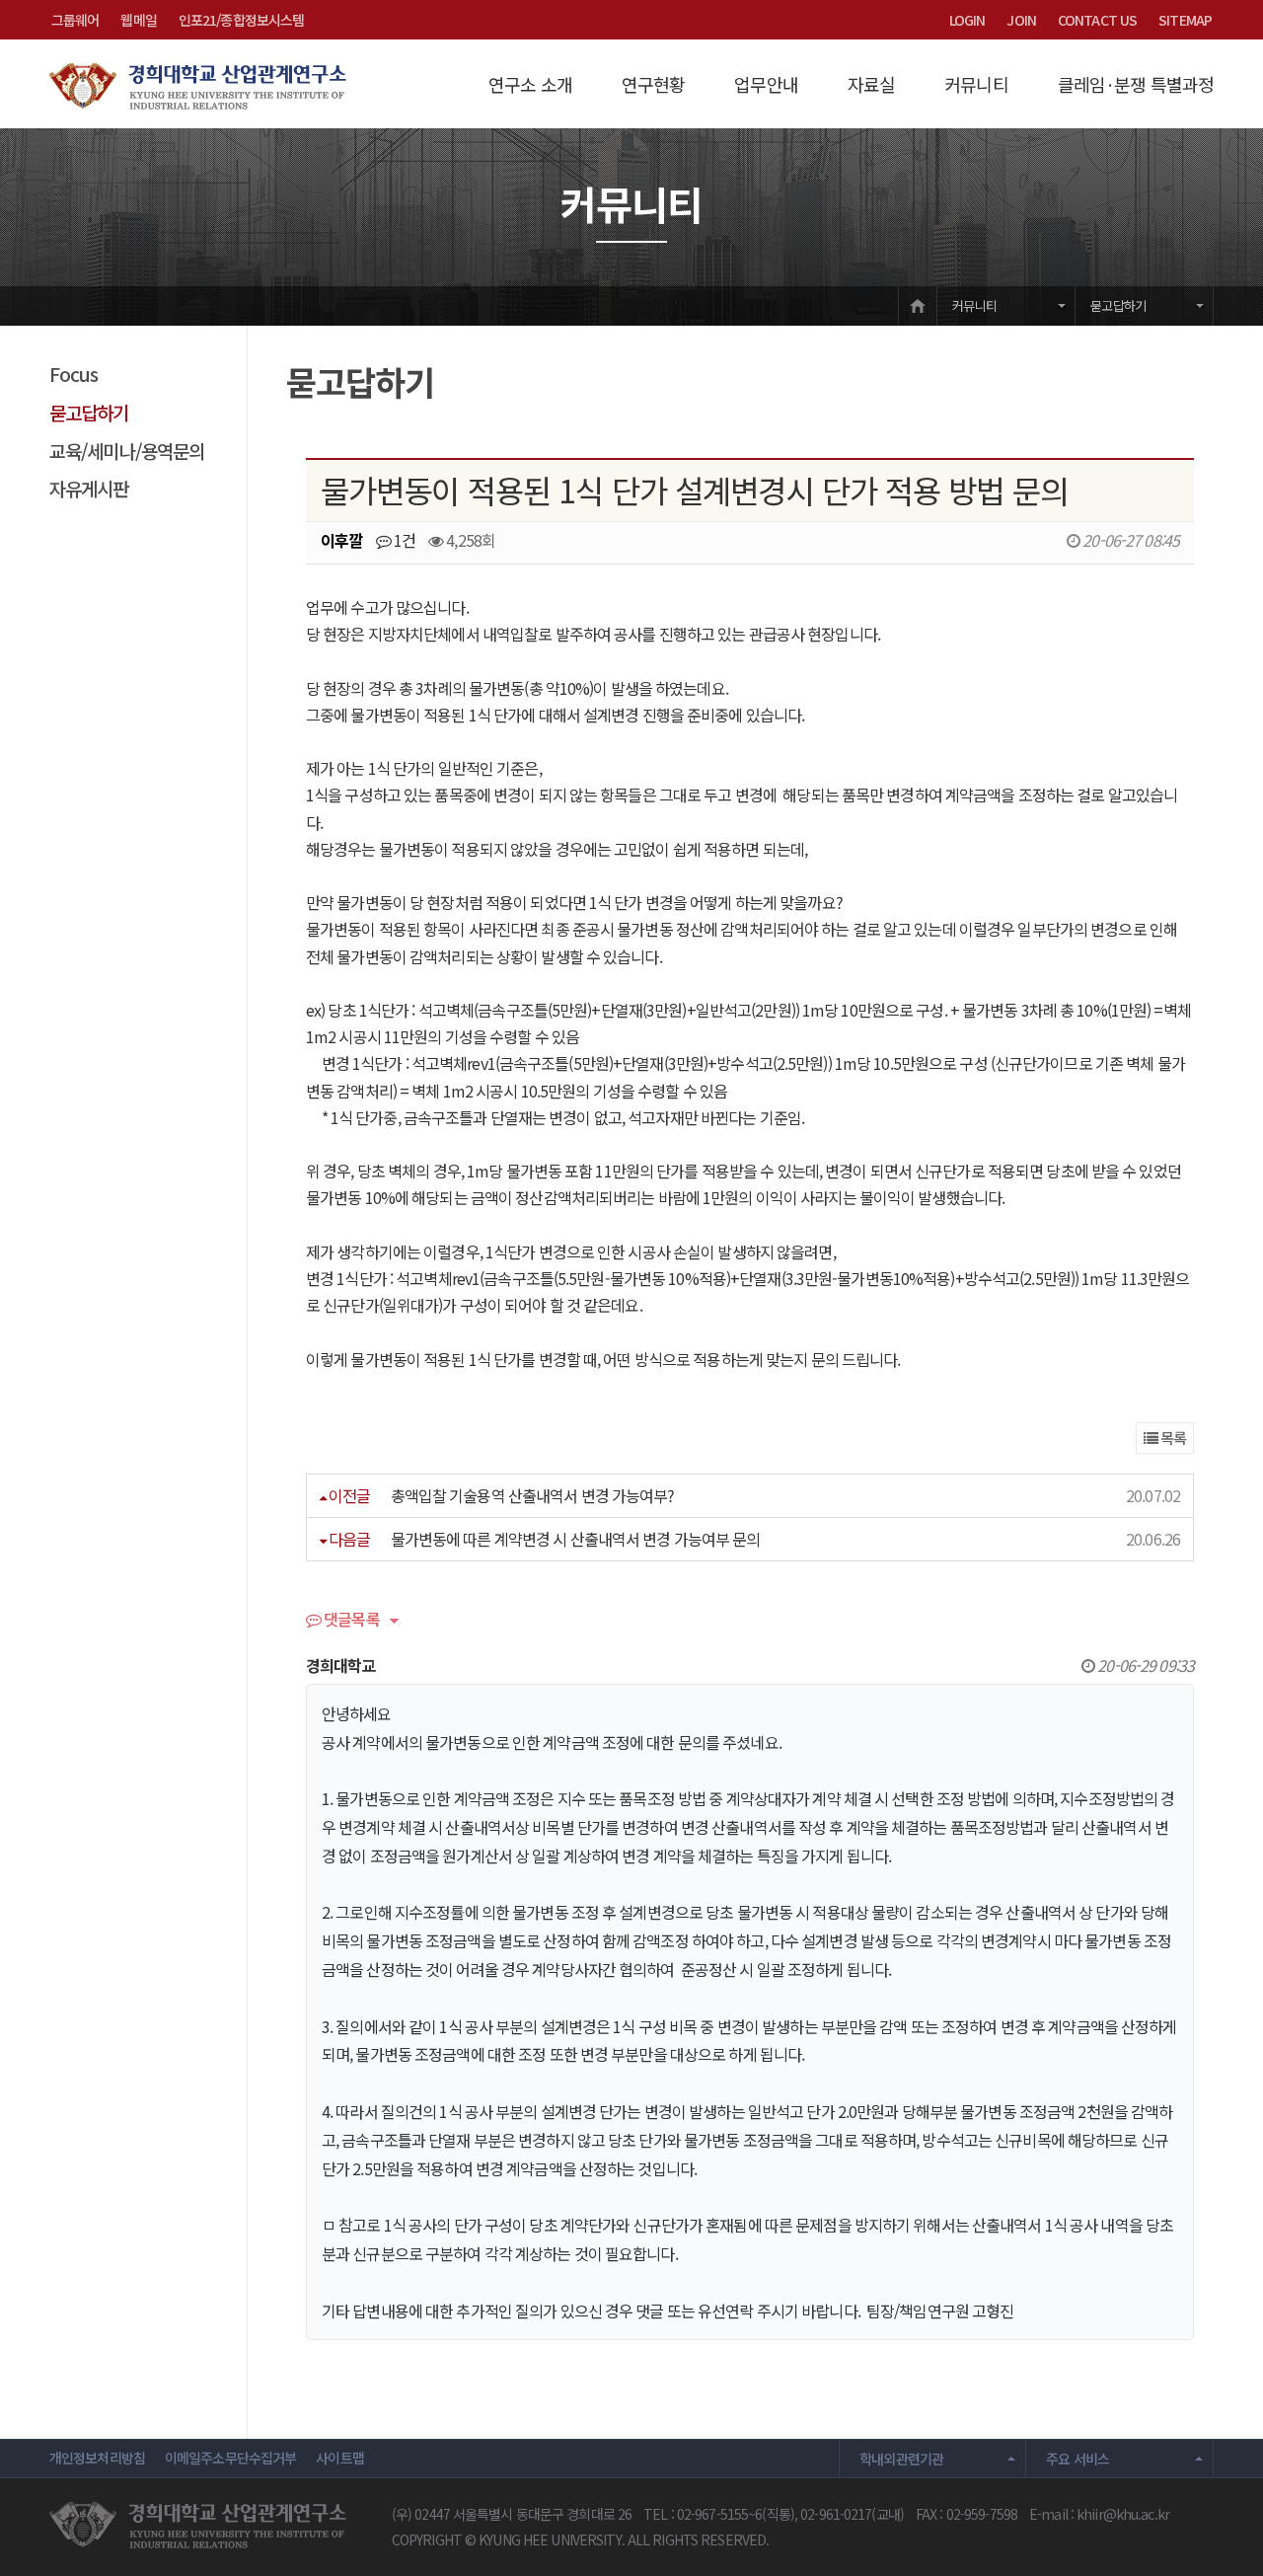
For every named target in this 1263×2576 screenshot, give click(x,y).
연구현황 (653, 84)
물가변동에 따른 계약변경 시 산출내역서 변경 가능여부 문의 (576, 1539)
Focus (74, 374)
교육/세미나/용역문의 (127, 451)
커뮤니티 (976, 84)
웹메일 (138, 20)
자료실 (871, 84)
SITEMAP (1185, 20)
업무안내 (766, 84)
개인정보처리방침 (97, 2458)
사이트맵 (339, 2458)
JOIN (1021, 20)
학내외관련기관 (902, 2459)
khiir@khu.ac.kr (1123, 2514)
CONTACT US (1097, 20)
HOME (918, 305)
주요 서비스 (1077, 2459)
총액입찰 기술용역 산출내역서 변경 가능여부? (533, 1495)
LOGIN (967, 20)
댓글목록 (350, 1621)
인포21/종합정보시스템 (241, 20)
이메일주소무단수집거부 (230, 2458)
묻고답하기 (1118, 305)
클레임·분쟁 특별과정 (1136, 84)
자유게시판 (89, 488)
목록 (1172, 1438)
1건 (403, 540)
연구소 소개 (530, 84)
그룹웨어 (75, 20)
